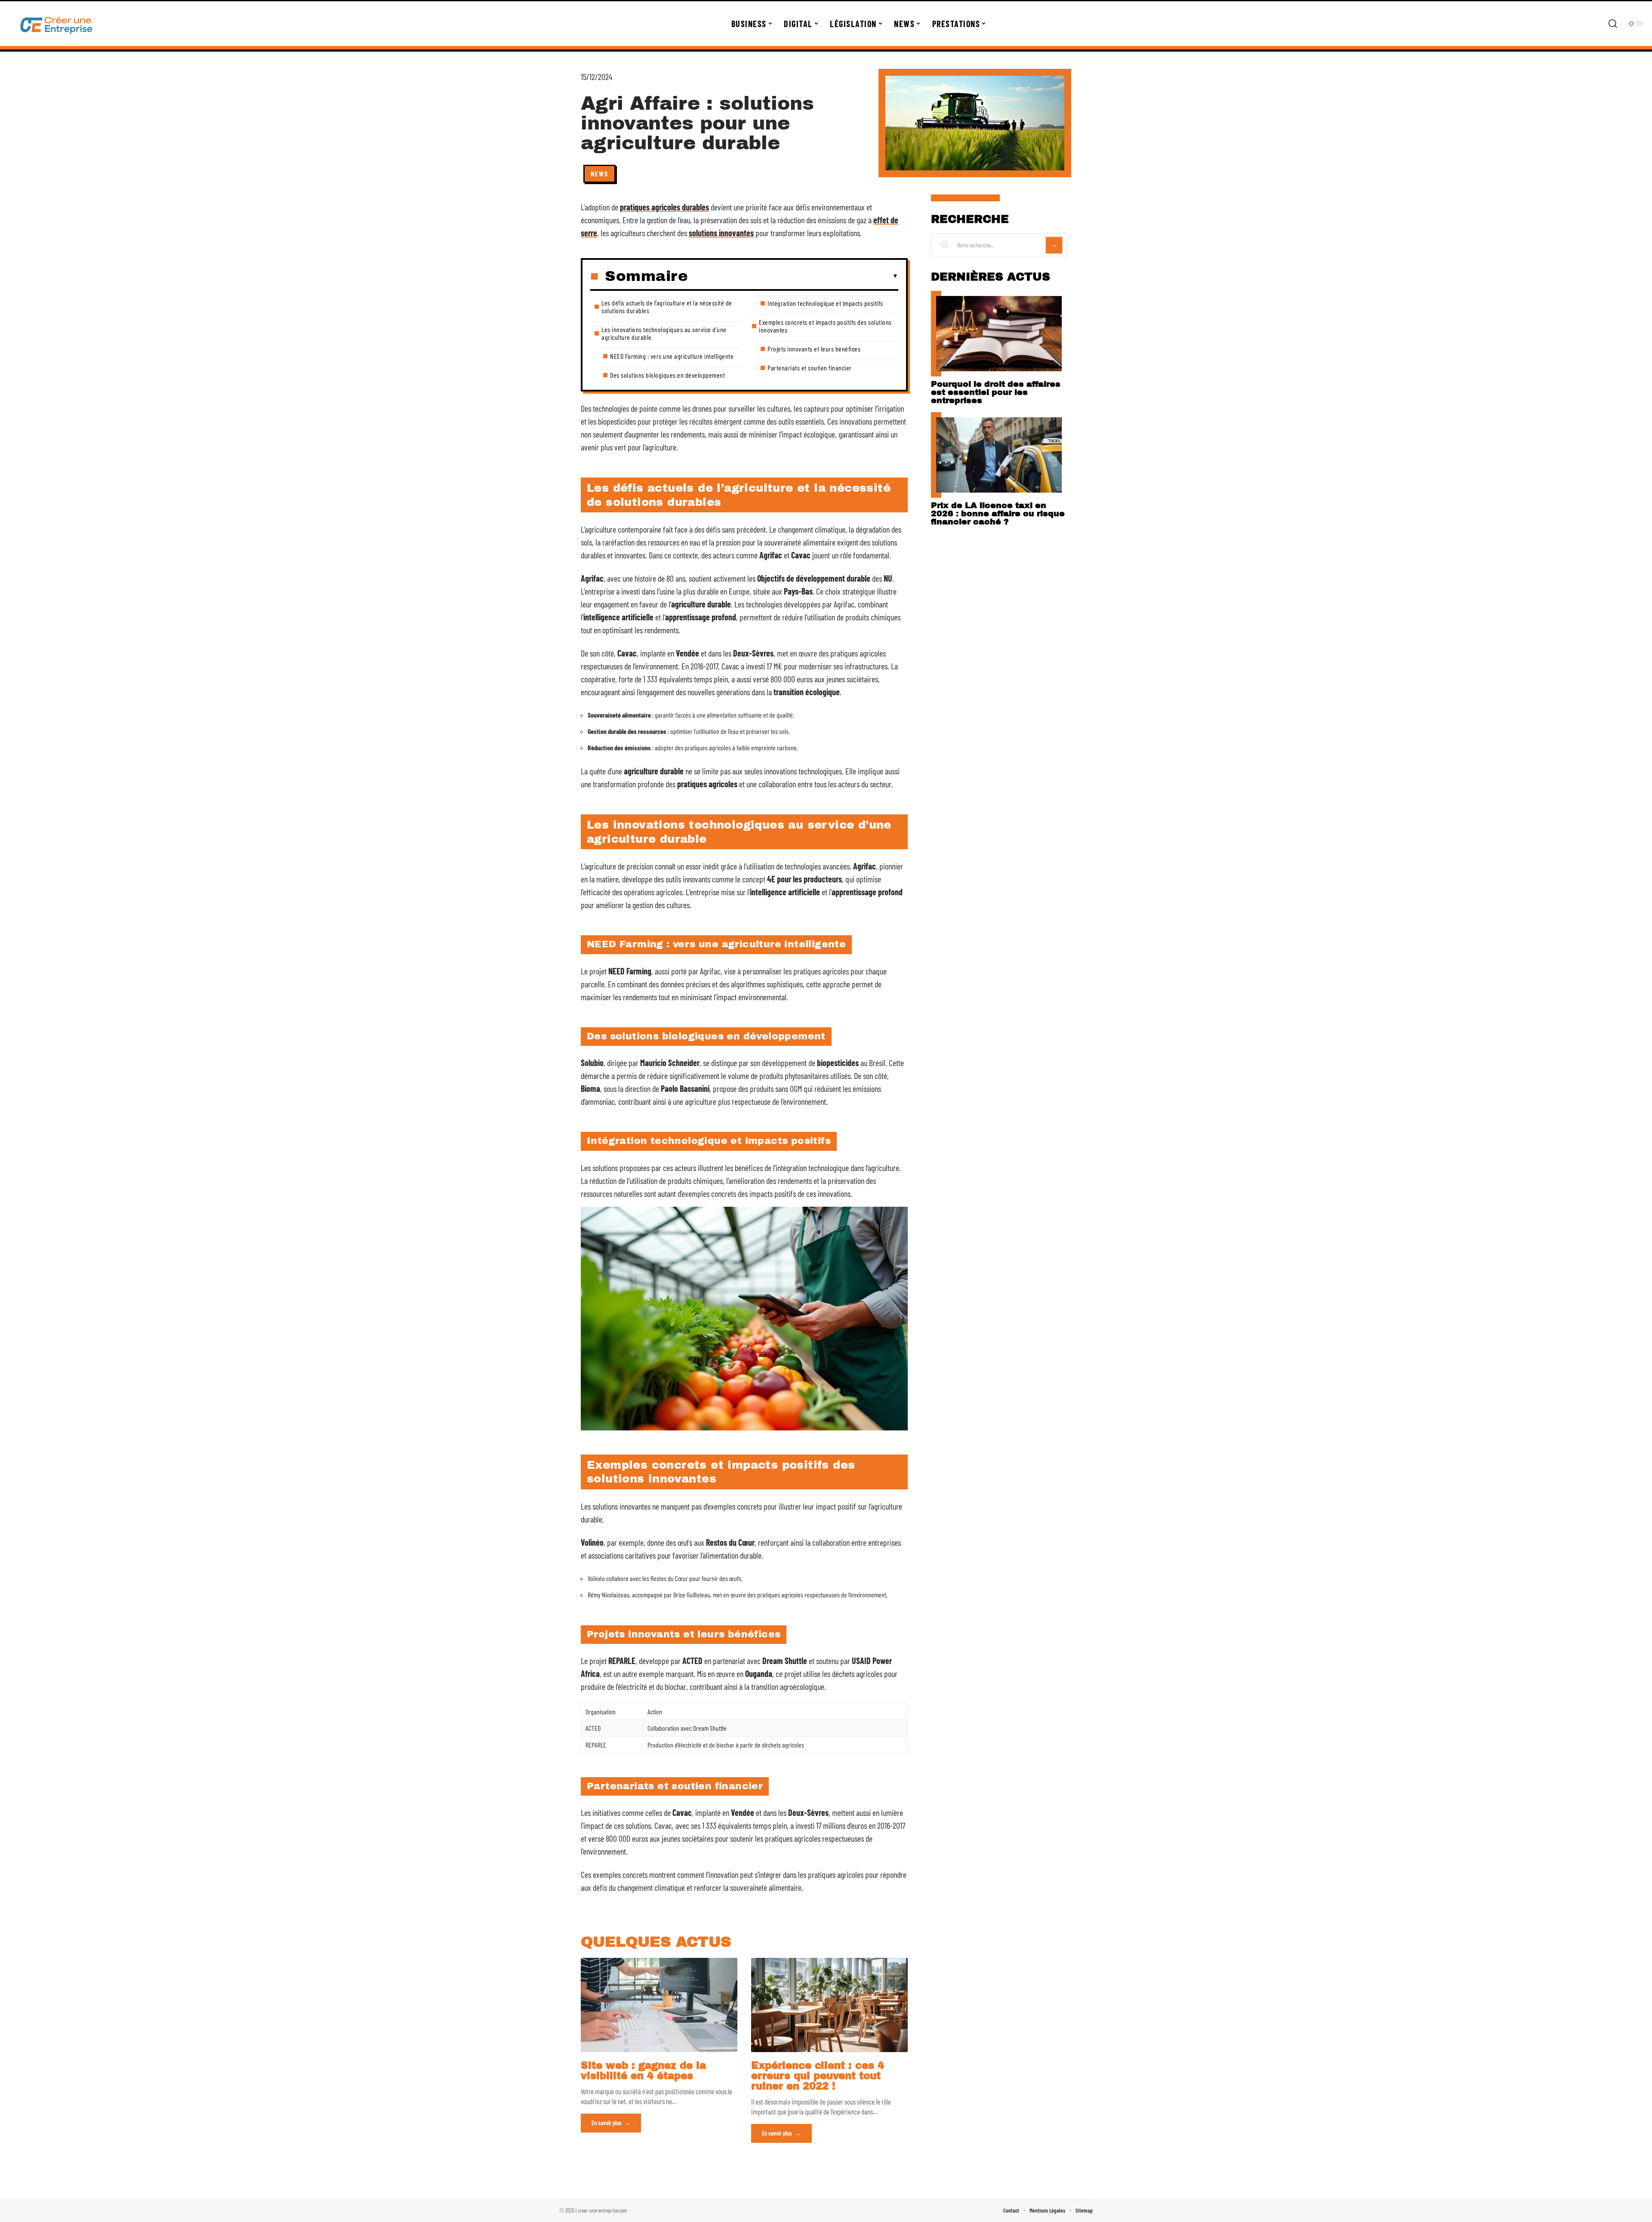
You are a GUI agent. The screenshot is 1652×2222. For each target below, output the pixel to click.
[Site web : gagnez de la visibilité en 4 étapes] (659, 2005)
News (599, 174)
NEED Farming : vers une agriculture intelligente (672, 356)
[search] (1613, 24)
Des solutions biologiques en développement (667, 375)
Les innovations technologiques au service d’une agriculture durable (664, 333)
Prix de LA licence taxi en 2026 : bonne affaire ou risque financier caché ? (998, 513)
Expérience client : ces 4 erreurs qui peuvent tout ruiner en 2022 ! (818, 2076)
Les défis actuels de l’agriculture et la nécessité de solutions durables (667, 307)
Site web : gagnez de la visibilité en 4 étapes (643, 2071)
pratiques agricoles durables (664, 207)
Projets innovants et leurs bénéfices (814, 349)
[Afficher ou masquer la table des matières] (793, 276)
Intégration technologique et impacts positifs (825, 303)
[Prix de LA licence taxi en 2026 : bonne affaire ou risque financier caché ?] (999, 455)
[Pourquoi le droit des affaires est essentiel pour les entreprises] (999, 334)
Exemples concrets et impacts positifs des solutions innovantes (825, 326)
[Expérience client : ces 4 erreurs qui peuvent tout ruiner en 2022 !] (829, 2005)
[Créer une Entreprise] (57, 24)
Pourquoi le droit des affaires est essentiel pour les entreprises (996, 392)
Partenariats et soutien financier (810, 368)
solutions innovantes (721, 233)
